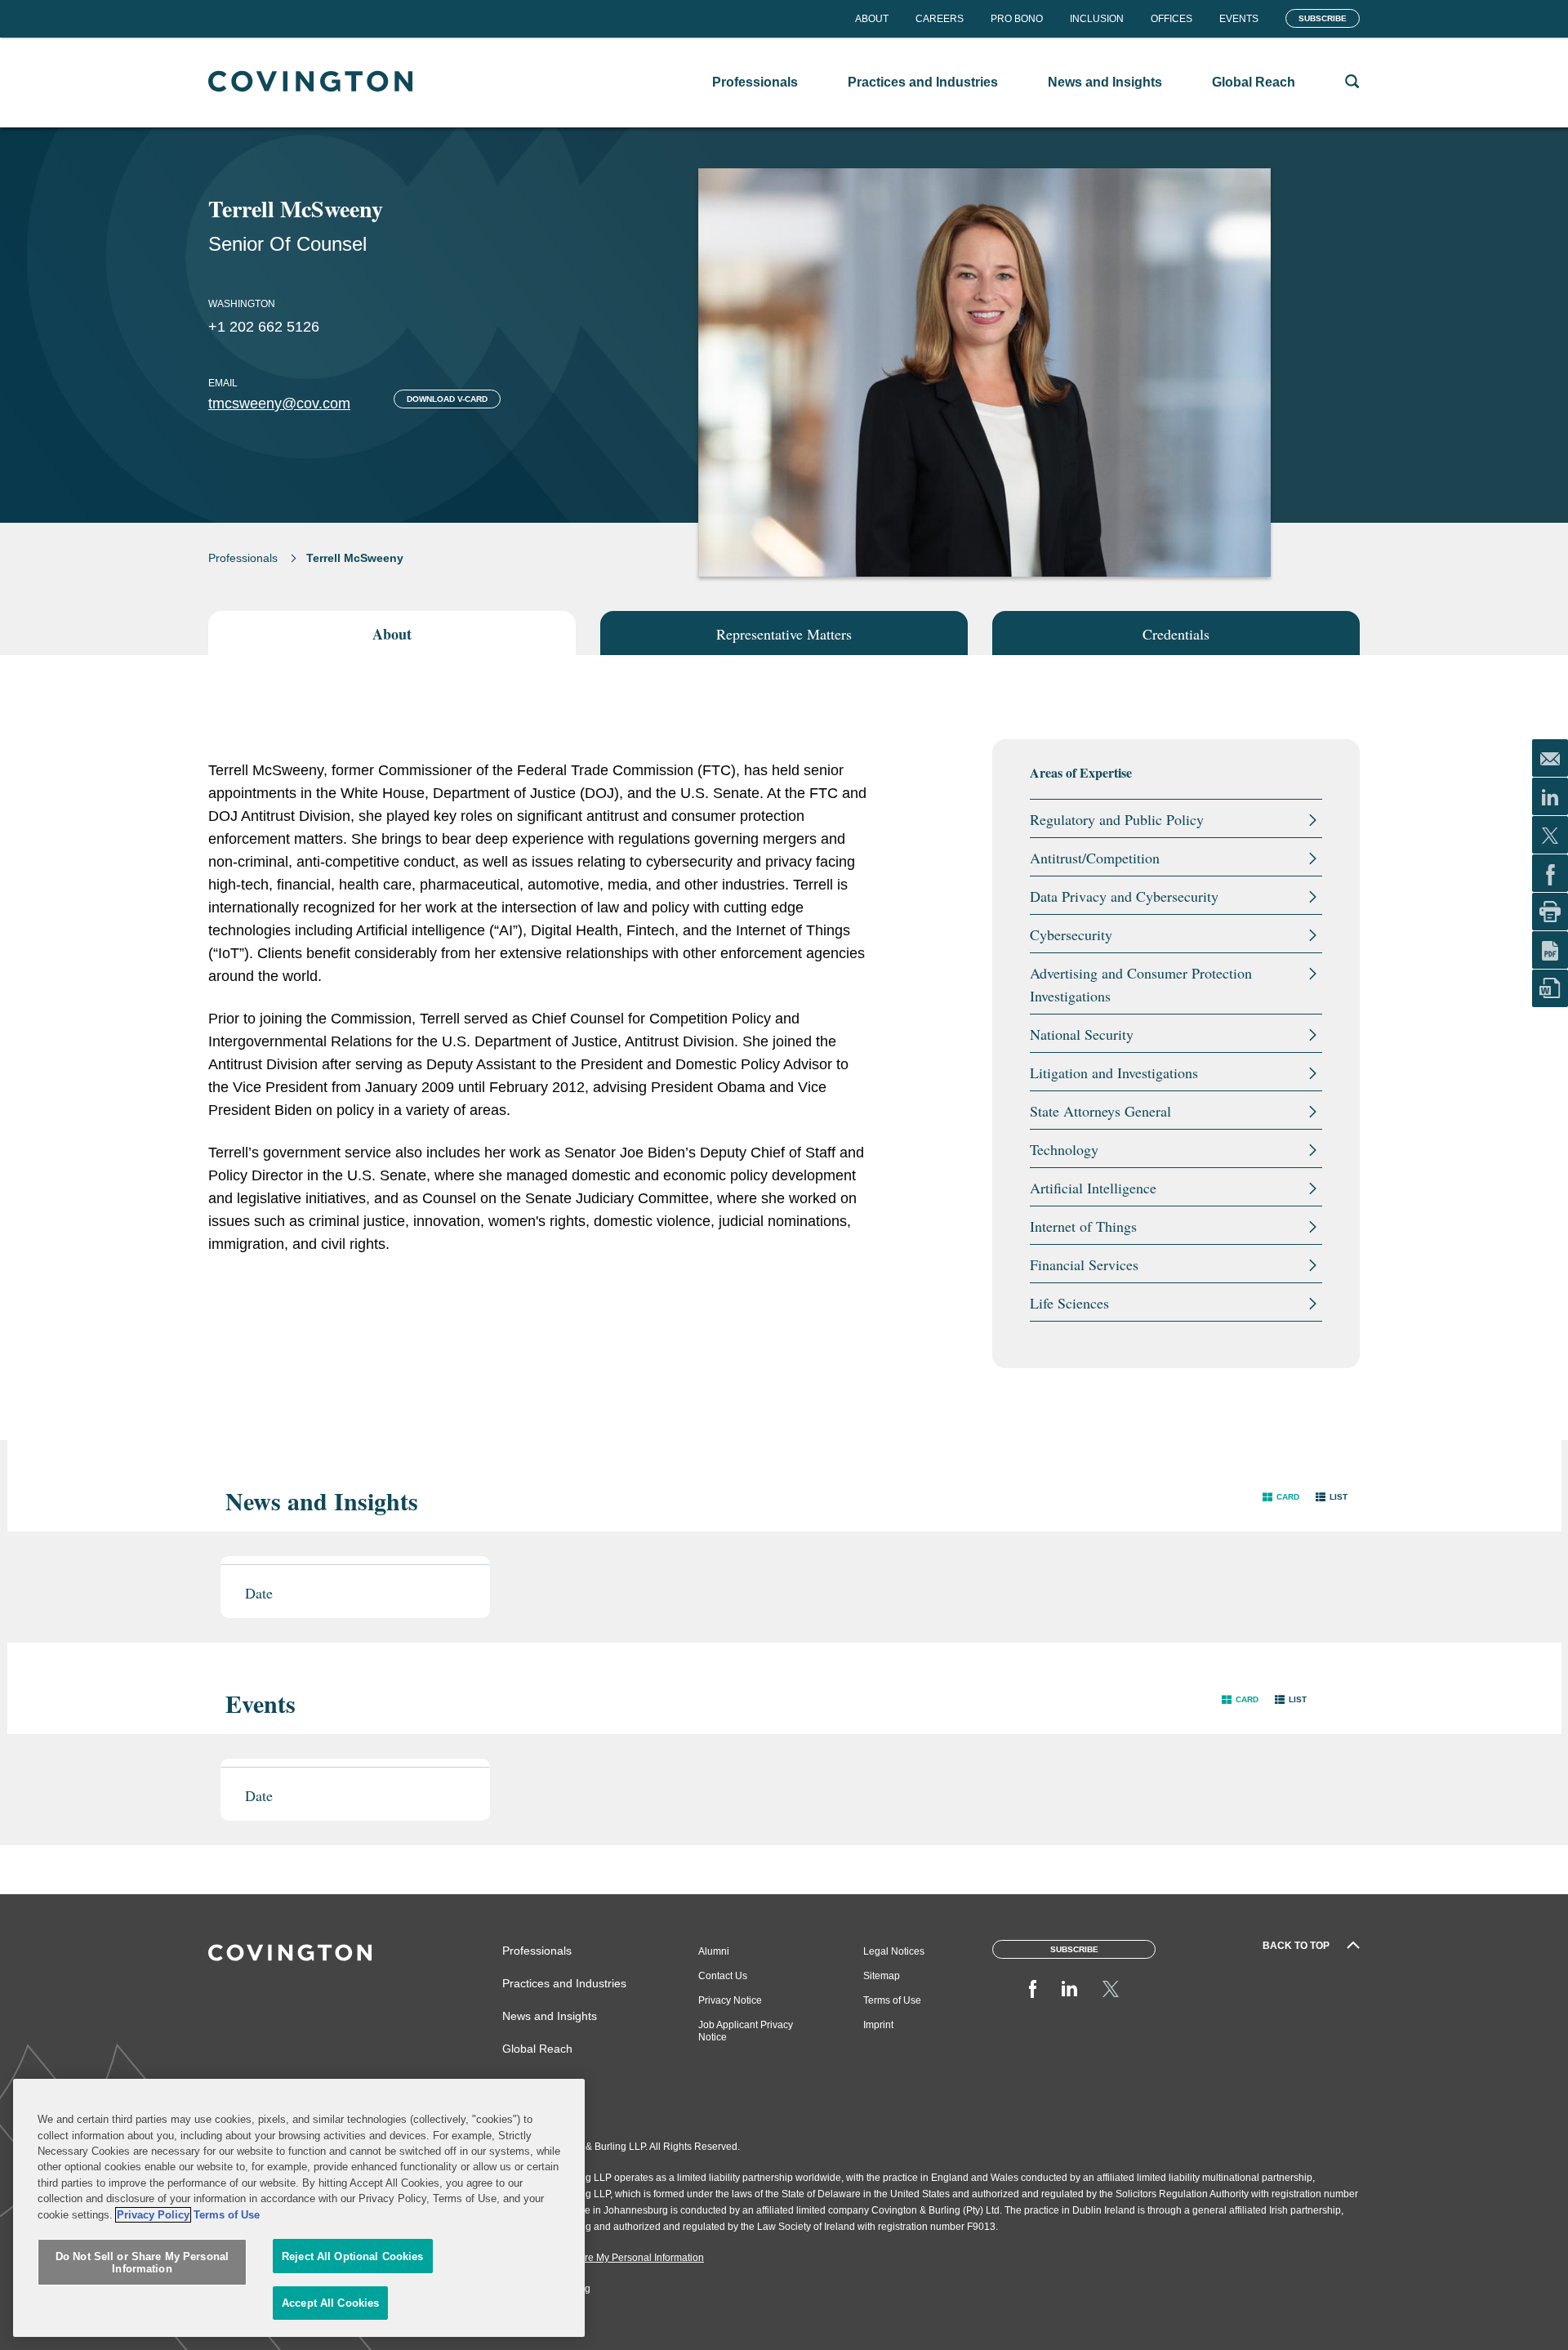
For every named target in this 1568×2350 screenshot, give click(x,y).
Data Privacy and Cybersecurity (1124, 896)
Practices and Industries (564, 1983)
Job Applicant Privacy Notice (746, 2031)
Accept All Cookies (330, 2303)
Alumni (714, 1951)
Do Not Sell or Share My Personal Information (142, 2263)
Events (1239, 19)
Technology (1064, 1149)
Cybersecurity (1071, 934)
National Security (1082, 1034)
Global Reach (537, 2049)
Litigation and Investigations (1114, 1072)
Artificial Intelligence (1093, 1188)
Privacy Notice (730, 2000)
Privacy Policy (153, 2215)
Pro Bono (1017, 19)
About (872, 19)
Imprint (878, 2025)
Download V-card (447, 399)
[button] (1281, 1497)
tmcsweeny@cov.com (279, 404)
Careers (940, 19)
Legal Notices (894, 1951)
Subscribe (1323, 18)
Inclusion (1097, 19)
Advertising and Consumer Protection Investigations (1141, 984)
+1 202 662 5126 (264, 327)
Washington (242, 304)
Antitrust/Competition (1095, 858)
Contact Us (723, 1976)
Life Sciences (1069, 1303)
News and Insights (550, 2016)
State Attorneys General (1100, 1111)
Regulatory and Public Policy (1117, 819)
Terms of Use (892, 2000)
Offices (1172, 19)
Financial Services (1084, 1264)
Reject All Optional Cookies (353, 2256)
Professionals (243, 558)
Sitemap (882, 1976)
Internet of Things (1083, 1226)
